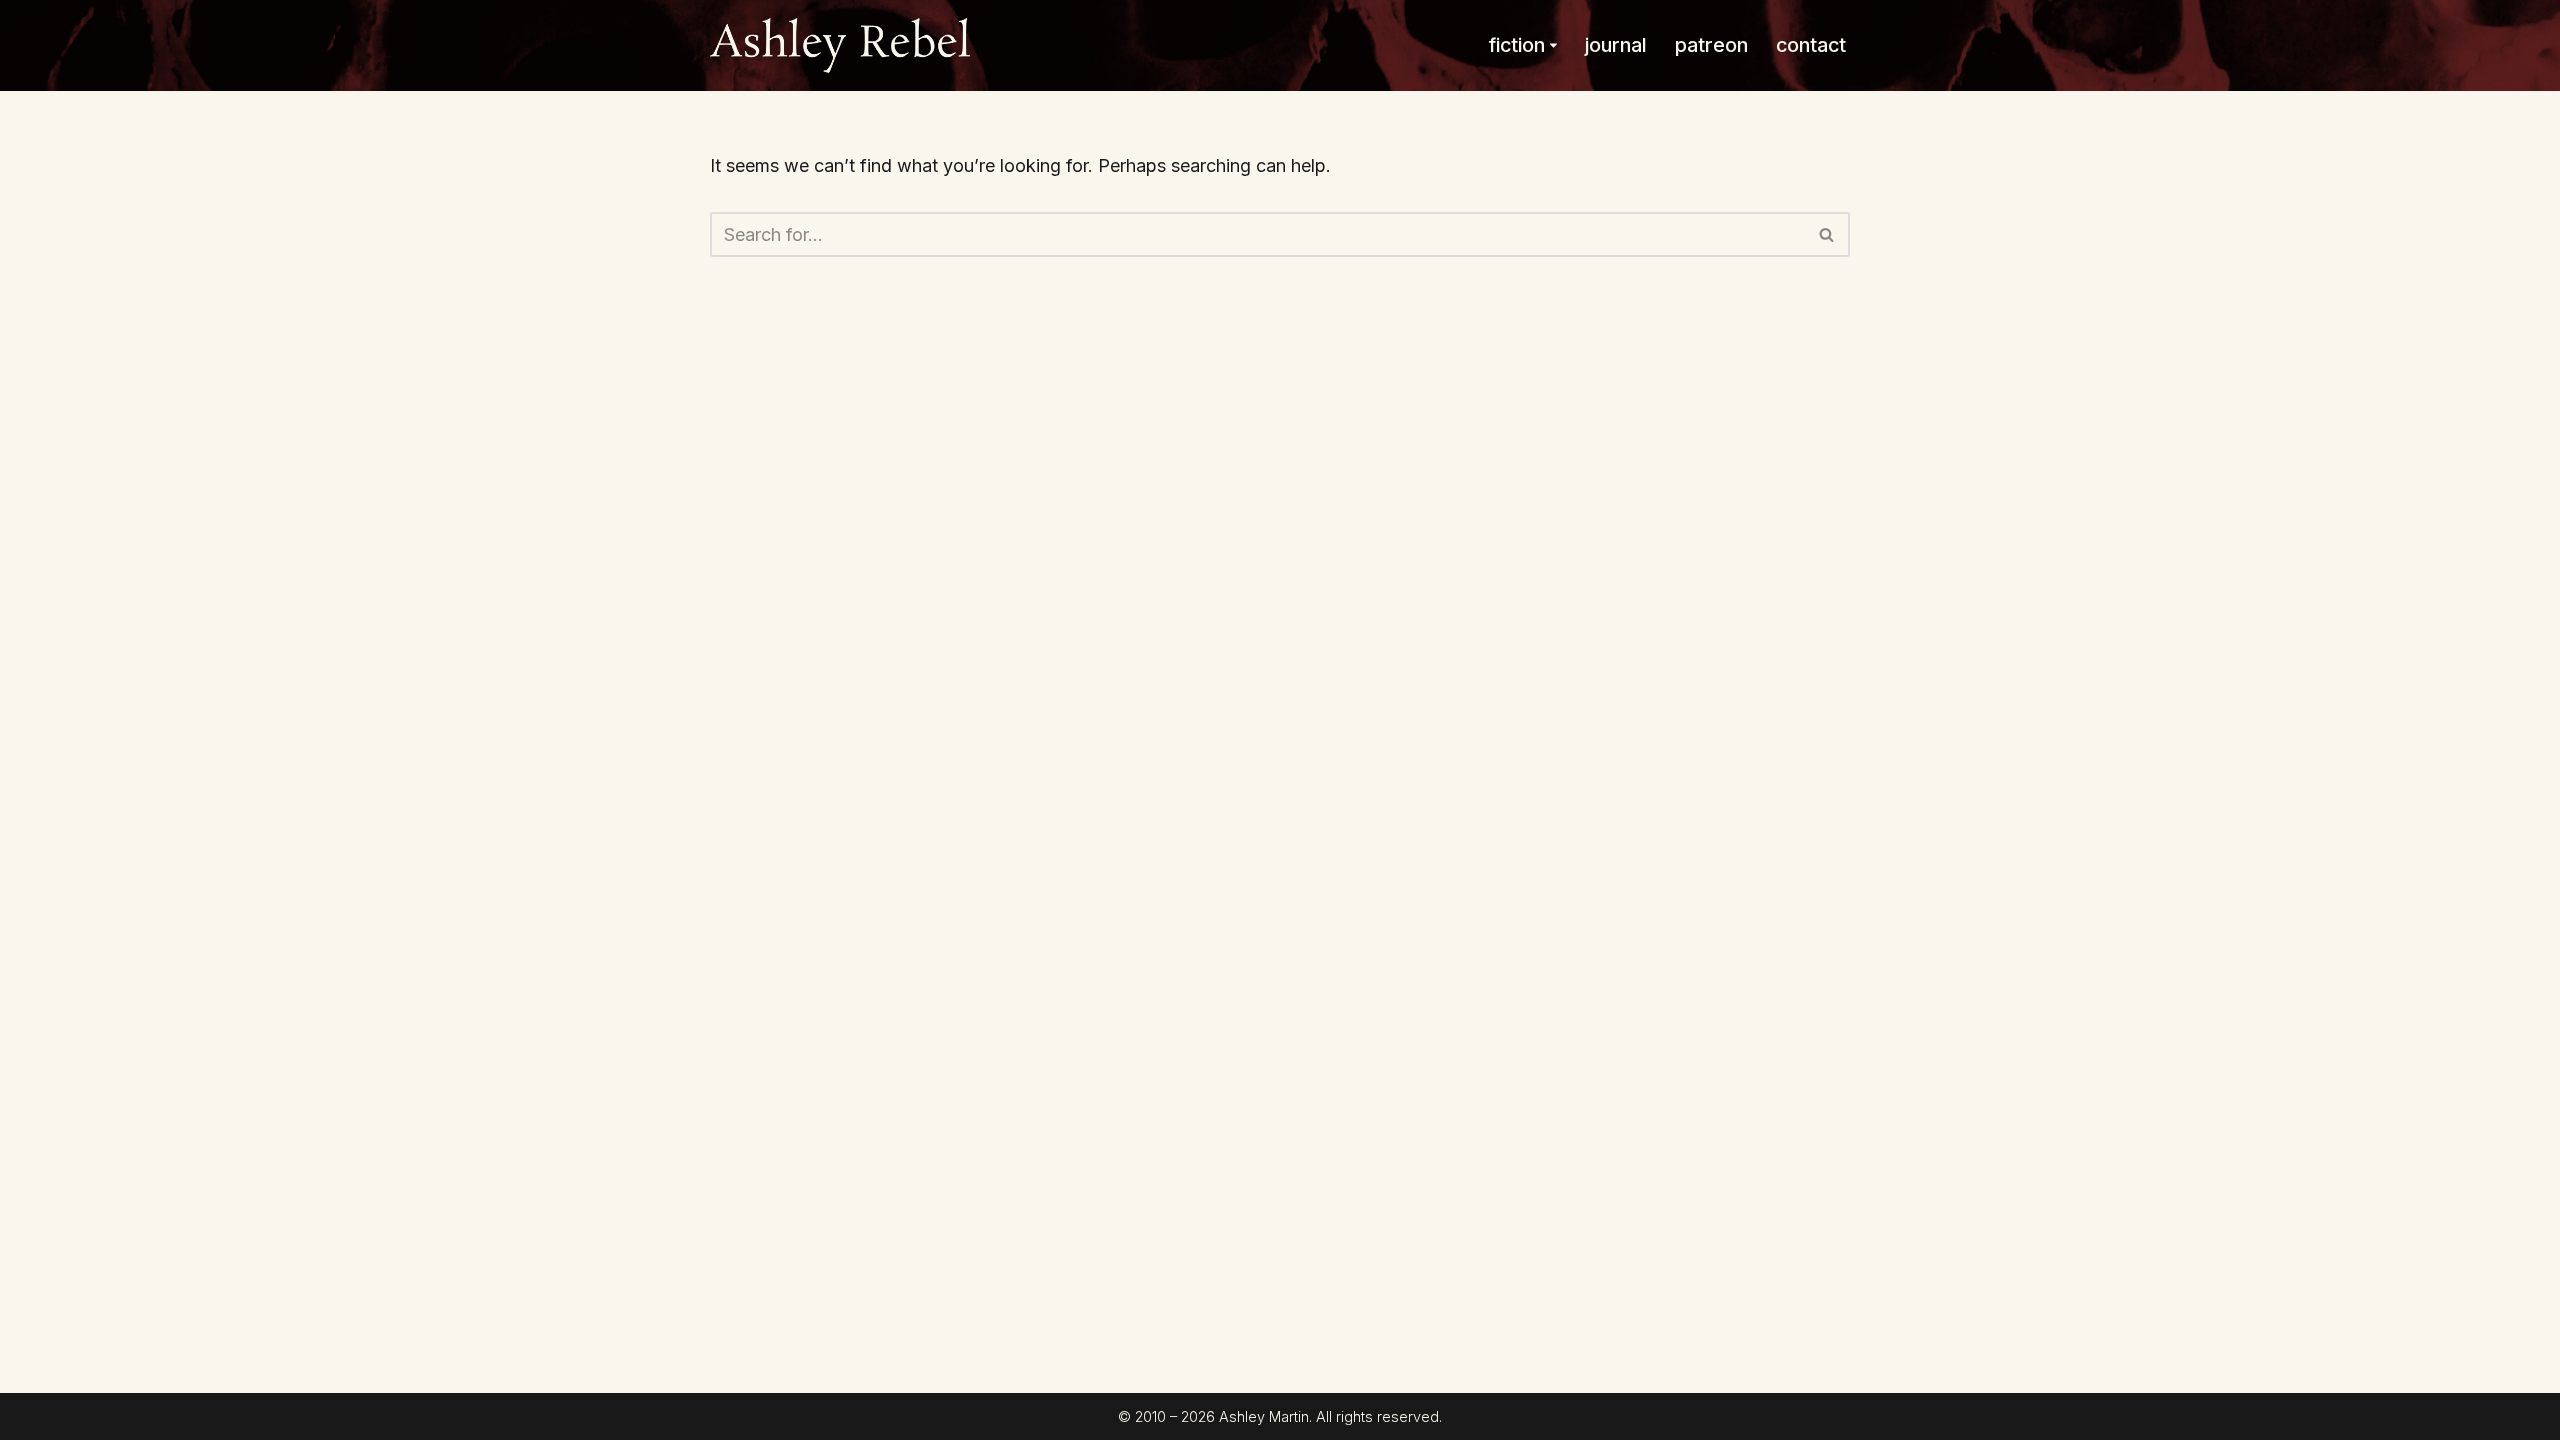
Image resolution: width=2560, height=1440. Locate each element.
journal (1616, 45)
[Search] (1827, 234)
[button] (1553, 45)
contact (1811, 45)
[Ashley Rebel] (840, 45)
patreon (1711, 45)
